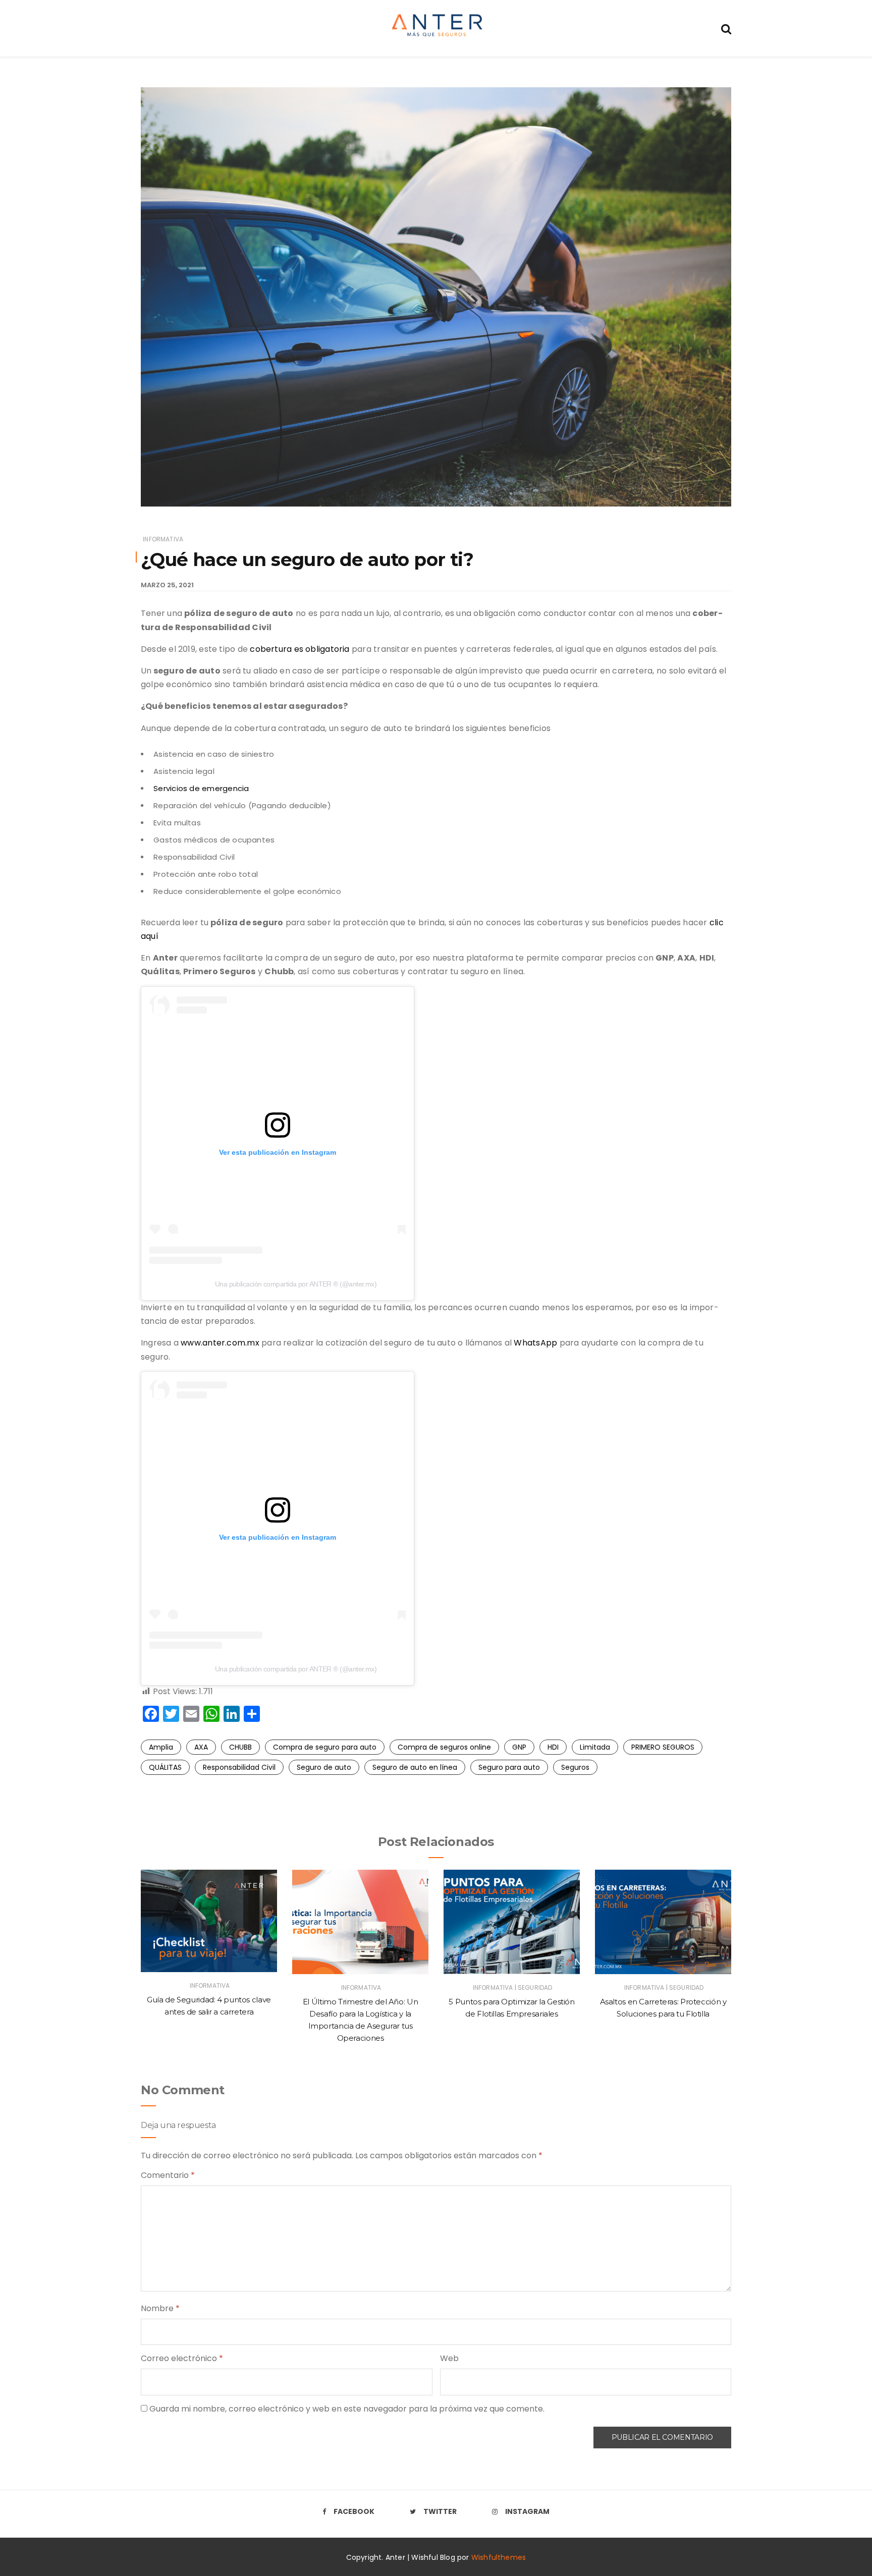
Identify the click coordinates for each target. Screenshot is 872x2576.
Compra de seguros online (444, 1747)
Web (449, 2358)
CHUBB (240, 1747)
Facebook (354, 2511)
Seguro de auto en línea (415, 1767)
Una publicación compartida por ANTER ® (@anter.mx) (296, 1284)
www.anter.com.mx (220, 1343)
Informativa (163, 539)
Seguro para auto (509, 1767)
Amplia (161, 1747)
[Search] (726, 28)
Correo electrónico (182, 2358)
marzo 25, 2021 (167, 585)
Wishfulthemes (499, 2557)
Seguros (575, 1767)
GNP (519, 1747)
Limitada (595, 1747)
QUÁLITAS (165, 1767)
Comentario (168, 2175)
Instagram (527, 2511)
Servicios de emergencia (201, 788)
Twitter (440, 2511)
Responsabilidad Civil (239, 1767)
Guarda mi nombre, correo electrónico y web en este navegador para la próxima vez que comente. (347, 2409)
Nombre (160, 2308)
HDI (553, 1747)
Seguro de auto (324, 1767)
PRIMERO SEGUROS (663, 1747)
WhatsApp (535, 1343)
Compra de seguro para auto (325, 1747)
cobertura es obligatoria (299, 649)
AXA (201, 1747)
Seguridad (535, 1987)
